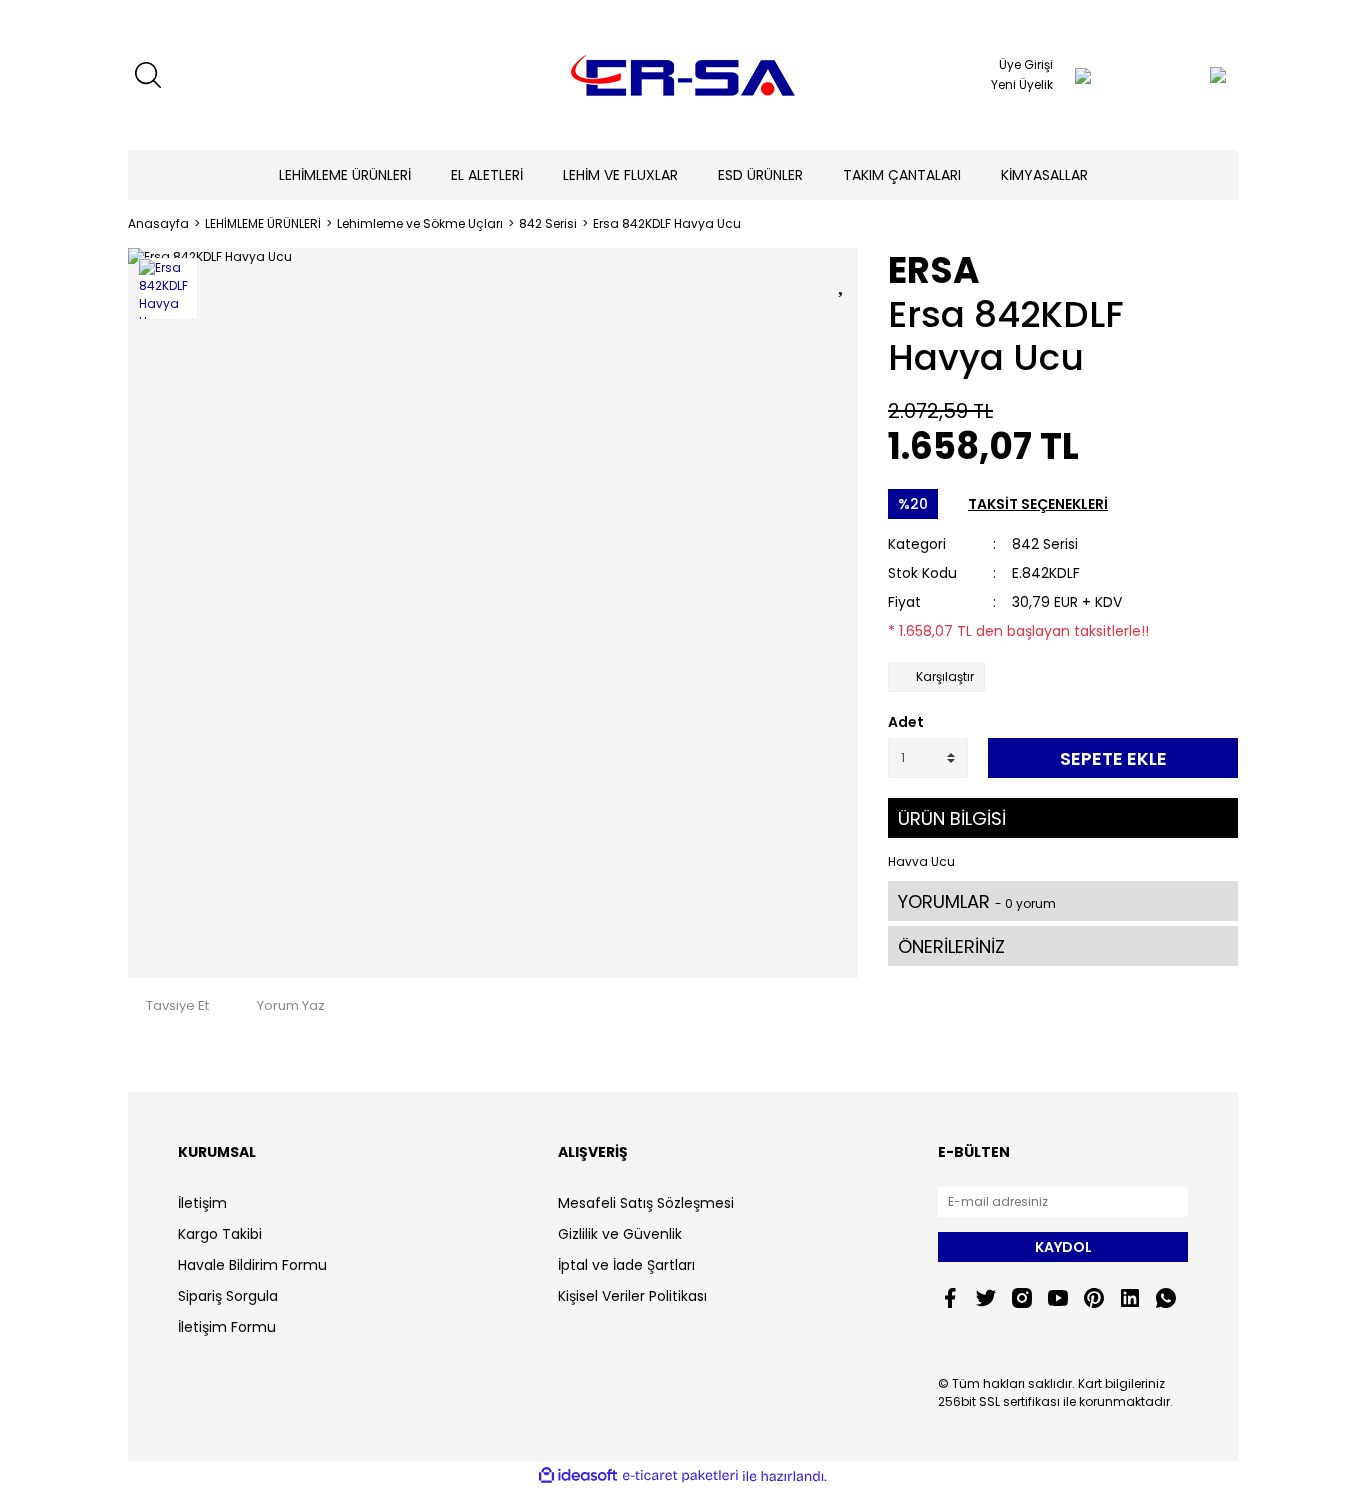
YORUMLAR (977, 901)
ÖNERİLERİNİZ (951, 946)
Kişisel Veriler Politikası (632, 1296)
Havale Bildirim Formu (252, 1265)
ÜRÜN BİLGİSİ (952, 818)
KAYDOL (1063, 1247)
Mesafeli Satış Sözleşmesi (646, 1203)
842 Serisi (1045, 544)
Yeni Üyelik (1022, 84)
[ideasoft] (578, 1476)
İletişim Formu (227, 1327)
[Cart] (1178, 75)
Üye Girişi (1026, 64)
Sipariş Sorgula (228, 1296)
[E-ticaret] (680, 1476)
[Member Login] (1083, 75)
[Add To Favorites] (843, 280)
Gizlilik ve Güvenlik (620, 1234)
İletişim (202, 1203)
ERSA (934, 270)
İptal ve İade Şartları (626, 1265)
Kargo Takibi (220, 1234)
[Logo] (683, 75)
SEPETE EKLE (1113, 758)
